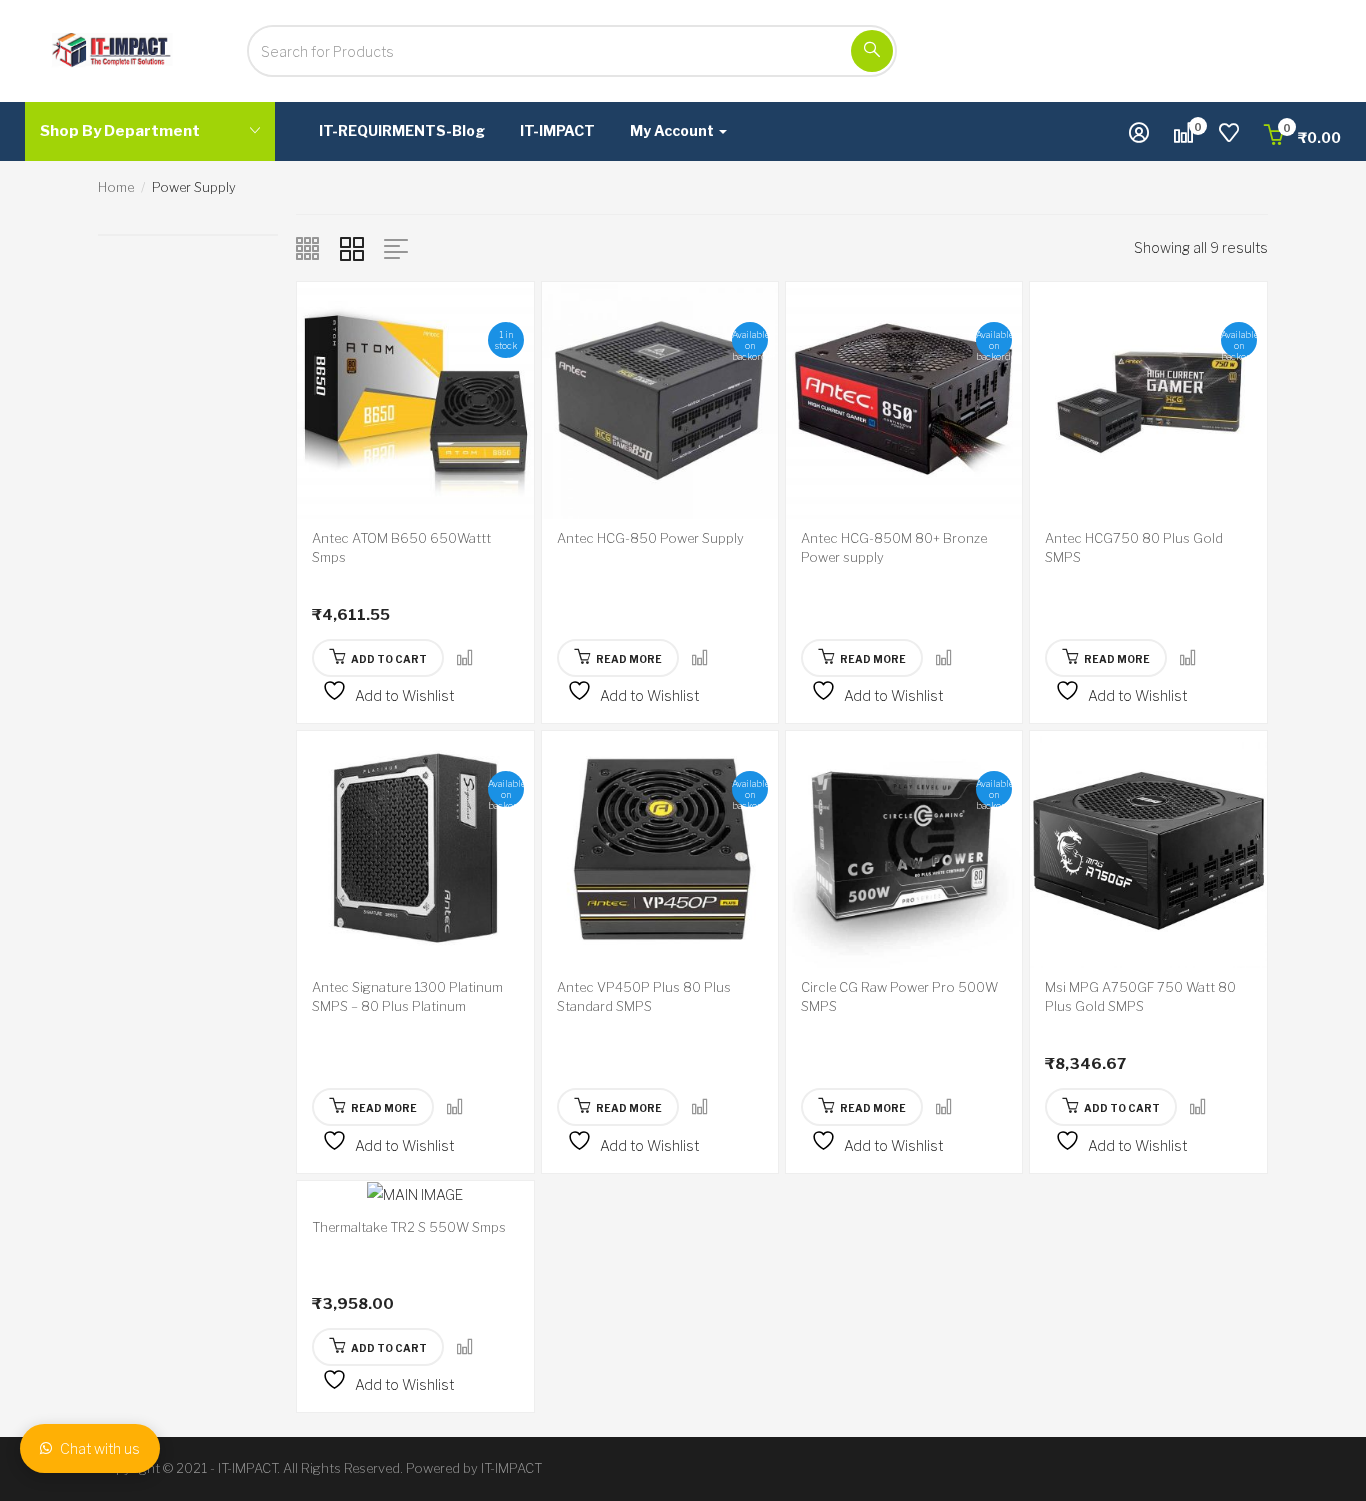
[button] (1302, 137)
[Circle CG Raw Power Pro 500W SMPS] (904, 847)
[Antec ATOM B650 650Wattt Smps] (415, 398)
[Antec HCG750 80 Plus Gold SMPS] (1148, 398)
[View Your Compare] (1184, 135)
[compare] (465, 658)
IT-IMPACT (557, 130)
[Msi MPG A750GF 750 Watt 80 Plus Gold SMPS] (1148, 847)
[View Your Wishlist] (1229, 135)
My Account (673, 130)
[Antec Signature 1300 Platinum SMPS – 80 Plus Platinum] (415, 847)
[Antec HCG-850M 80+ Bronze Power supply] (904, 398)
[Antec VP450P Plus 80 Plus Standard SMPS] (660, 847)
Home (116, 187)
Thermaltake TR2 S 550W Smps (409, 1227)
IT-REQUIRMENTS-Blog (402, 130)
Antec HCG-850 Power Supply (650, 538)
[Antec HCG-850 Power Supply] (660, 398)
